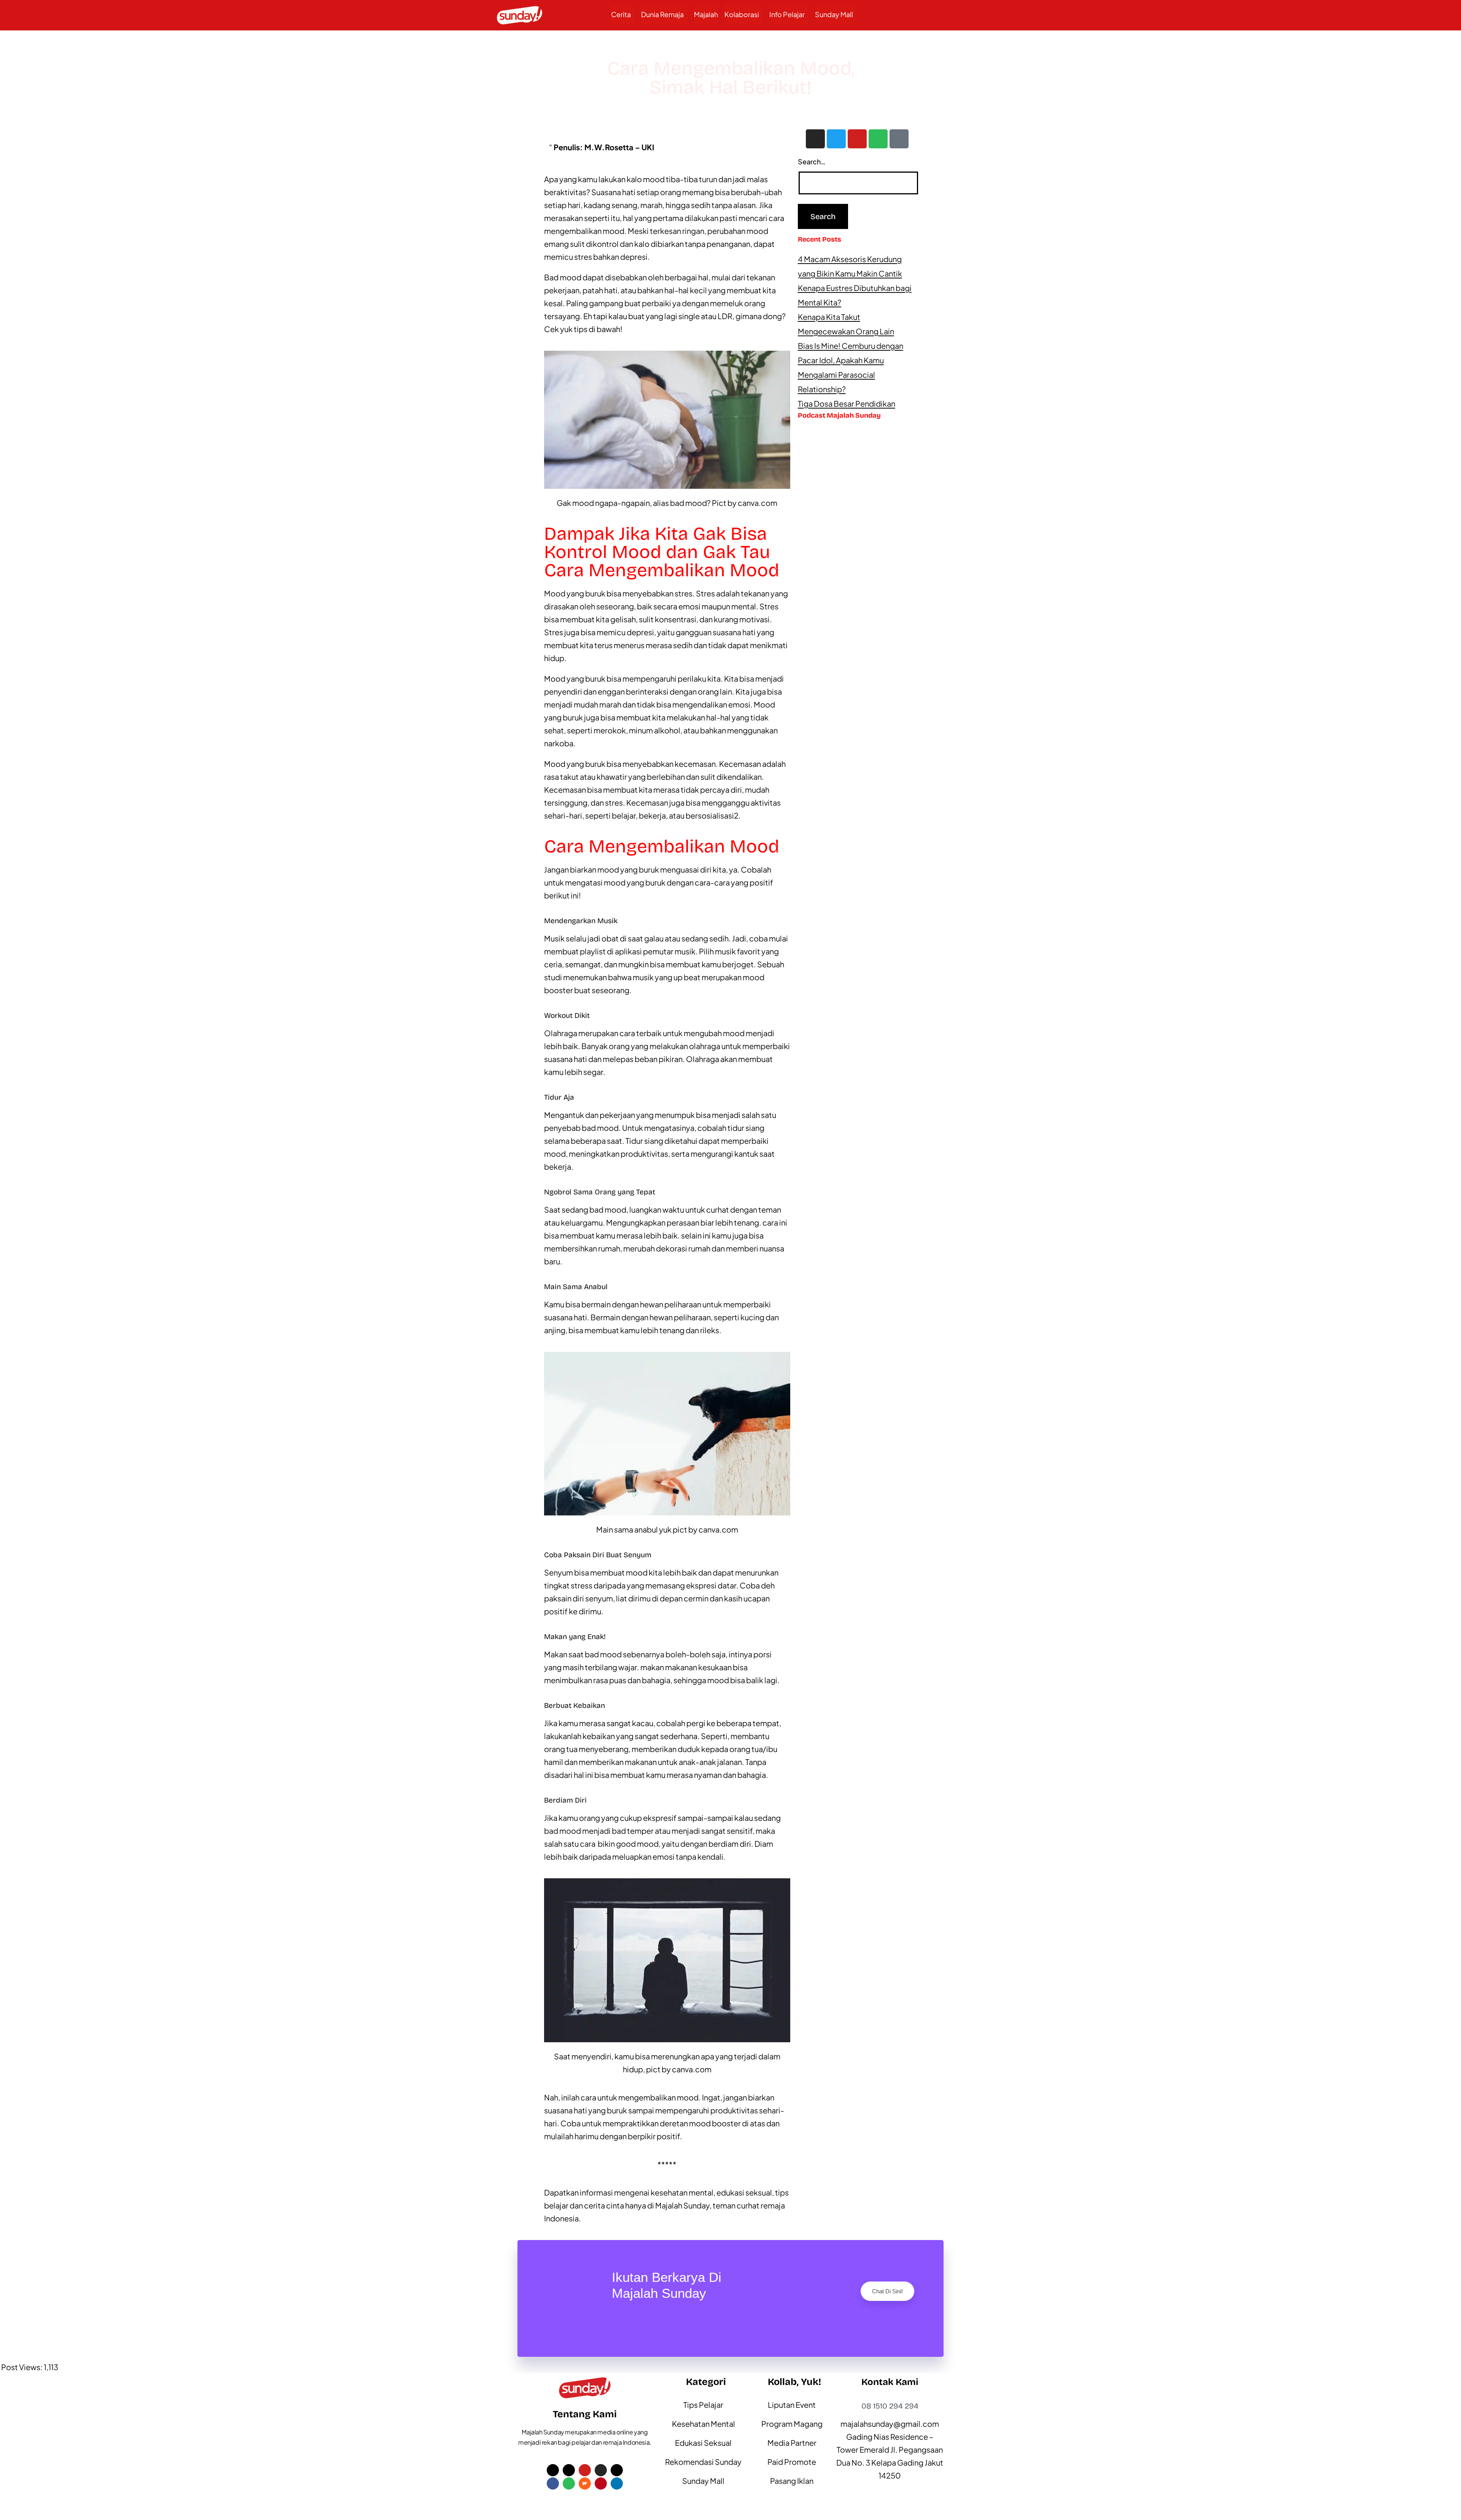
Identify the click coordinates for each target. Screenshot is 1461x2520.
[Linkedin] (617, 2483)
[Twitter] (836, 139)
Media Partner (792, 2443)
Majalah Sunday (682, 2205)
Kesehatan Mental (703, 2424)
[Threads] (617, 2470)
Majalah (706, 14)
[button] (623, 14)
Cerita (621, 14)
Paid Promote (792, 2462)
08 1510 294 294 (890, 2406)
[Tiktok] (899, 139)
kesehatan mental (682, 2192)
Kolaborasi (742, 14)
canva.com (758, 503)
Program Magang (792, 2424)
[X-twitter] (553, 2470)
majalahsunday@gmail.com (890, 2424)
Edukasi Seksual (703, 2443)
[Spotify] (878, 139)
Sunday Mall (834, 14)
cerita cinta (604, 2205)
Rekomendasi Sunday (703, 2462)
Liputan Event (792, 2405)
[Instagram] (815, 139)
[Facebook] (553, 2483)
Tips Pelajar (703, 2405)
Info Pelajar (787, 14)
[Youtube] (857, 139)
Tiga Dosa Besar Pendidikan (847, 403)
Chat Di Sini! (887, 2291)
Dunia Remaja (662, 14)
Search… (812, 161)
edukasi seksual (744, 2192)
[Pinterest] (601, 2483)
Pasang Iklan (792, 2481)
